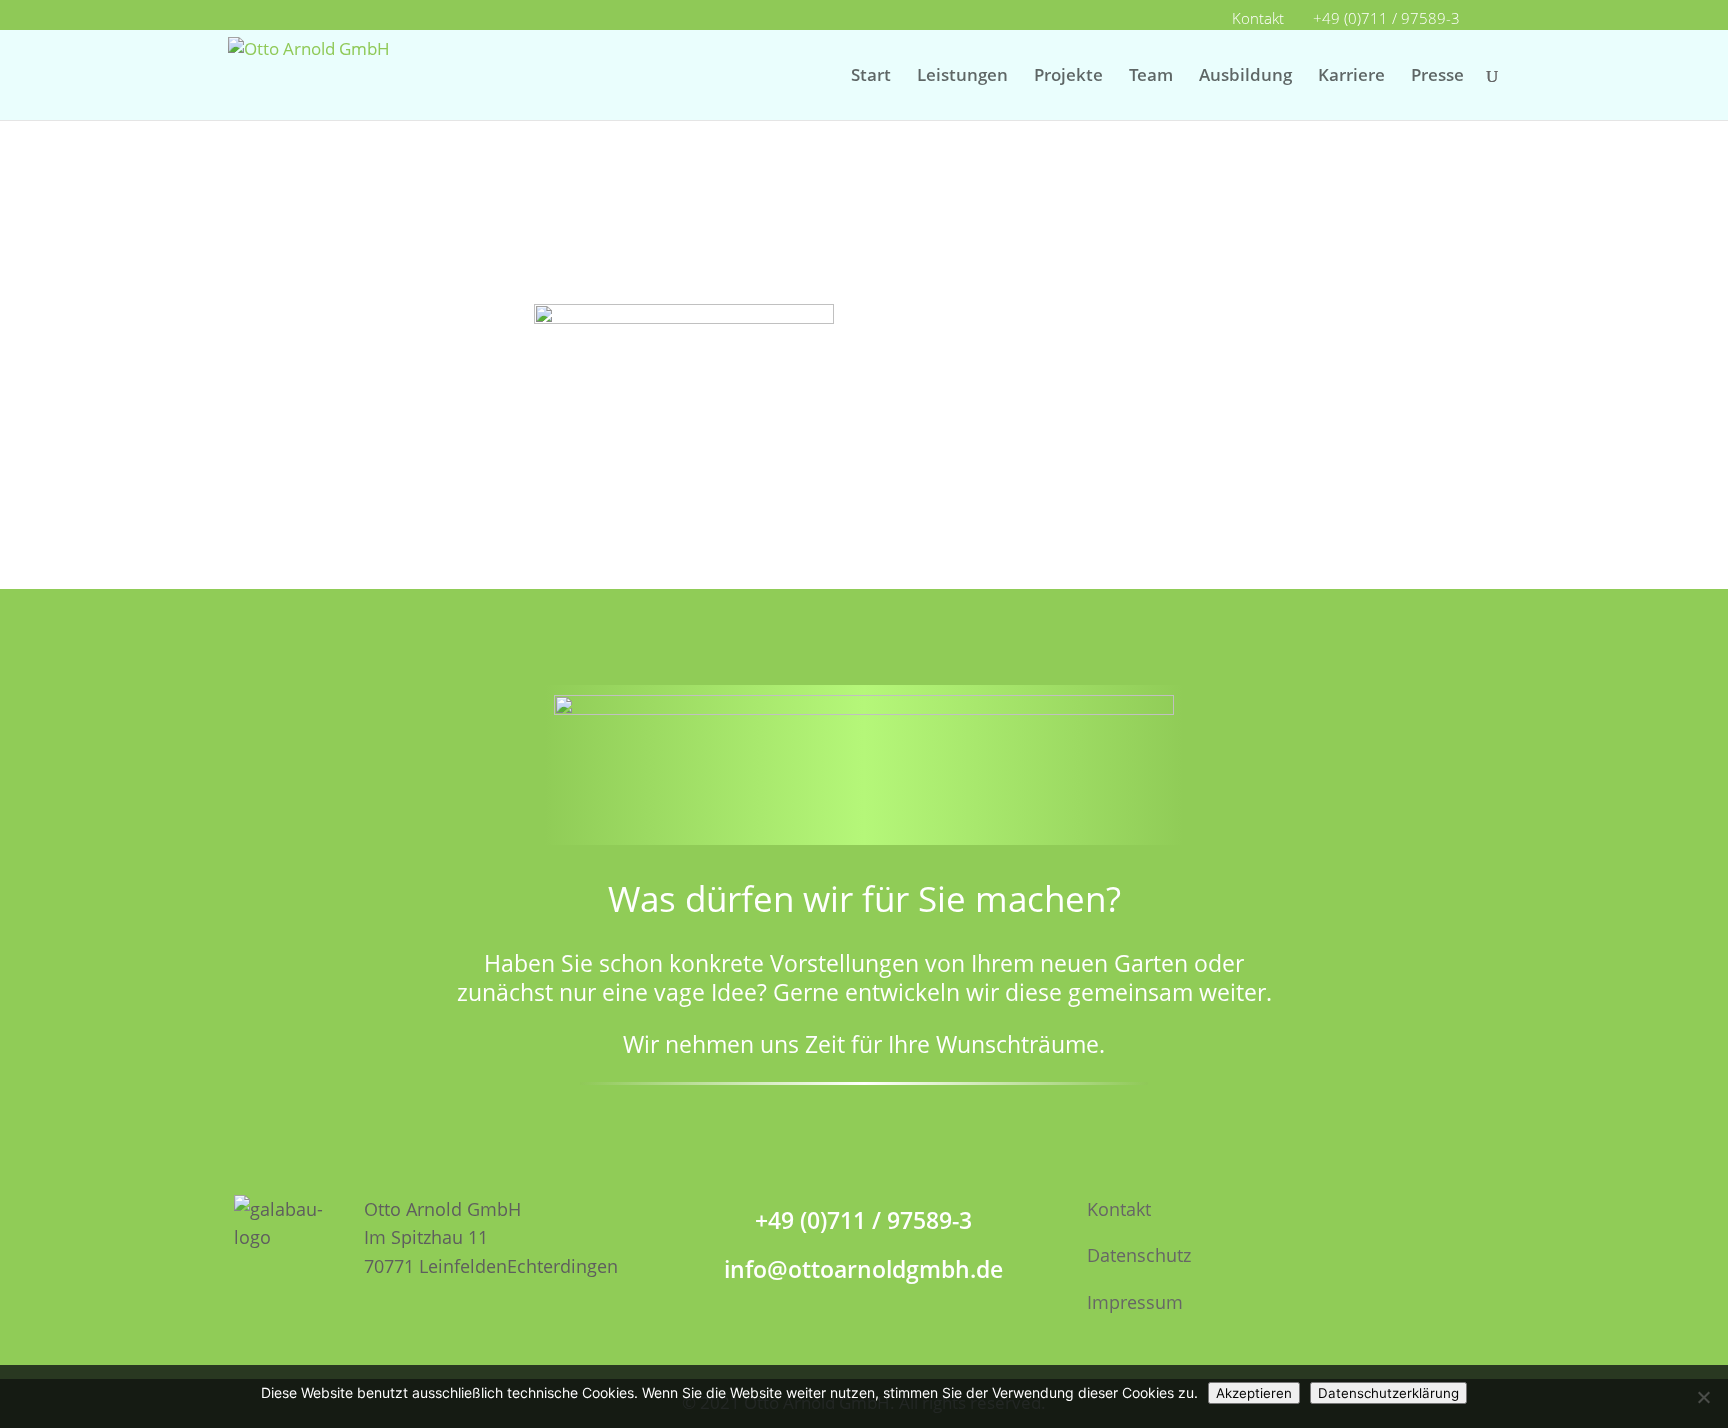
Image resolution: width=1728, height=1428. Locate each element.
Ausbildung (1245, 77)
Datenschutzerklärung (1388, 1393)
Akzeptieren (1254, 1393)
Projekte (1068, 77)
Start (871, 77)
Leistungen (962, 77)
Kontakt (1258, 19)
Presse (1437, 77)
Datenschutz (1139, 1255)
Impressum (1135, 1302)
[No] (1703, 1397)
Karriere (1351, 77)
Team (1151, 77)
